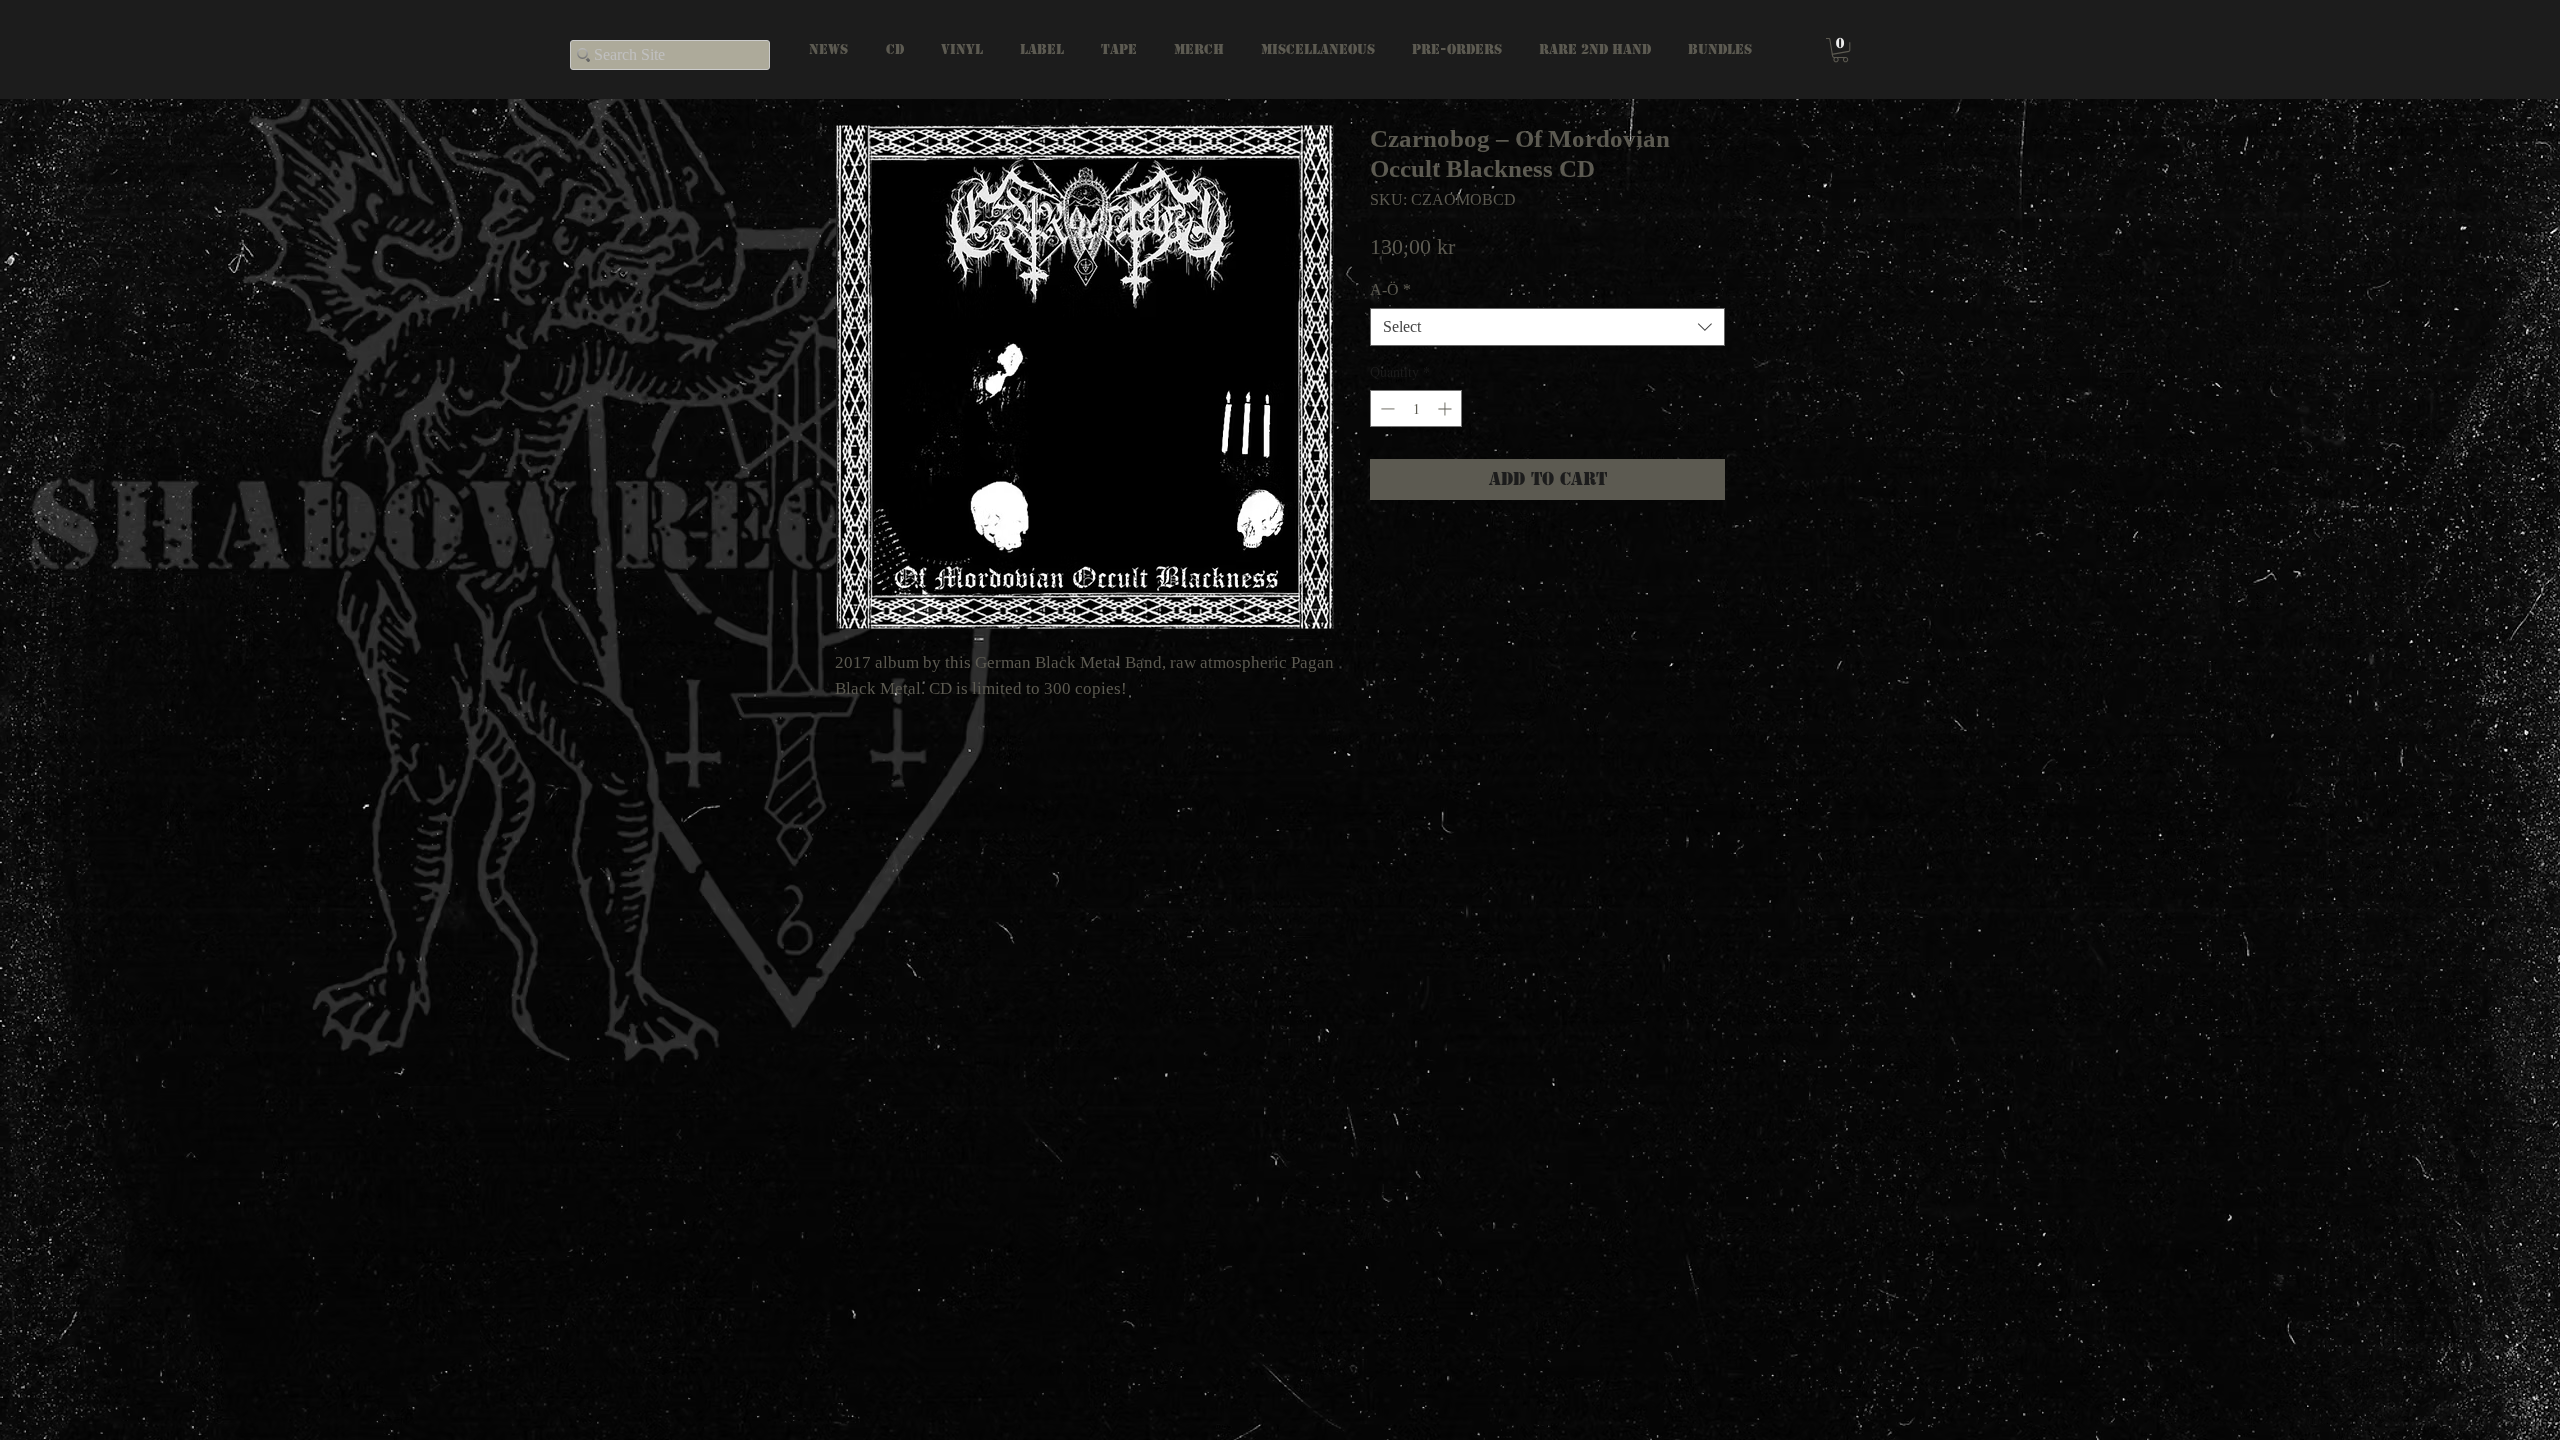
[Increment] (1446, 408)
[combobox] (1547, 327)
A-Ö (1390, 289)
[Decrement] (1385, 408)
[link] (1840, 50)
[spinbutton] (1416, 408)
